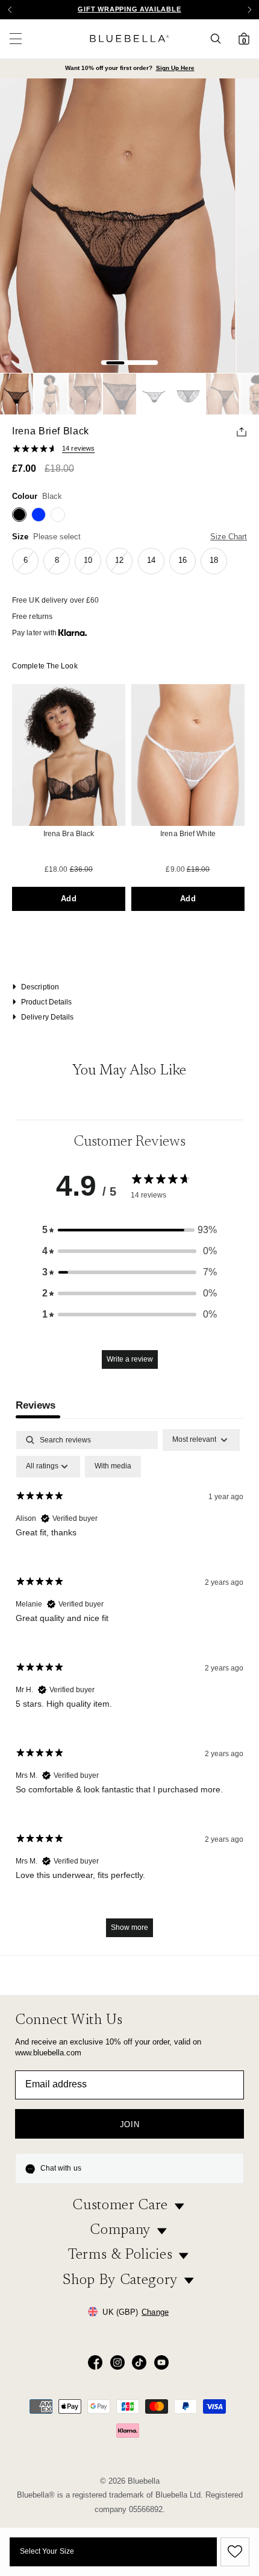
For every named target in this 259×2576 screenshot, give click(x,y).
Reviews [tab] (36, 1405)
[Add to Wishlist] (233, 2552)
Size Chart (229, 537)
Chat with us (61, 2168)
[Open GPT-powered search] (219, 39)
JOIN (130, 2124)
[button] (249, 10)
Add (68, 899)
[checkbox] (113, 1467)
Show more (129, 1927)
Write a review (130, 1359)
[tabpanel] (129, 1689)
